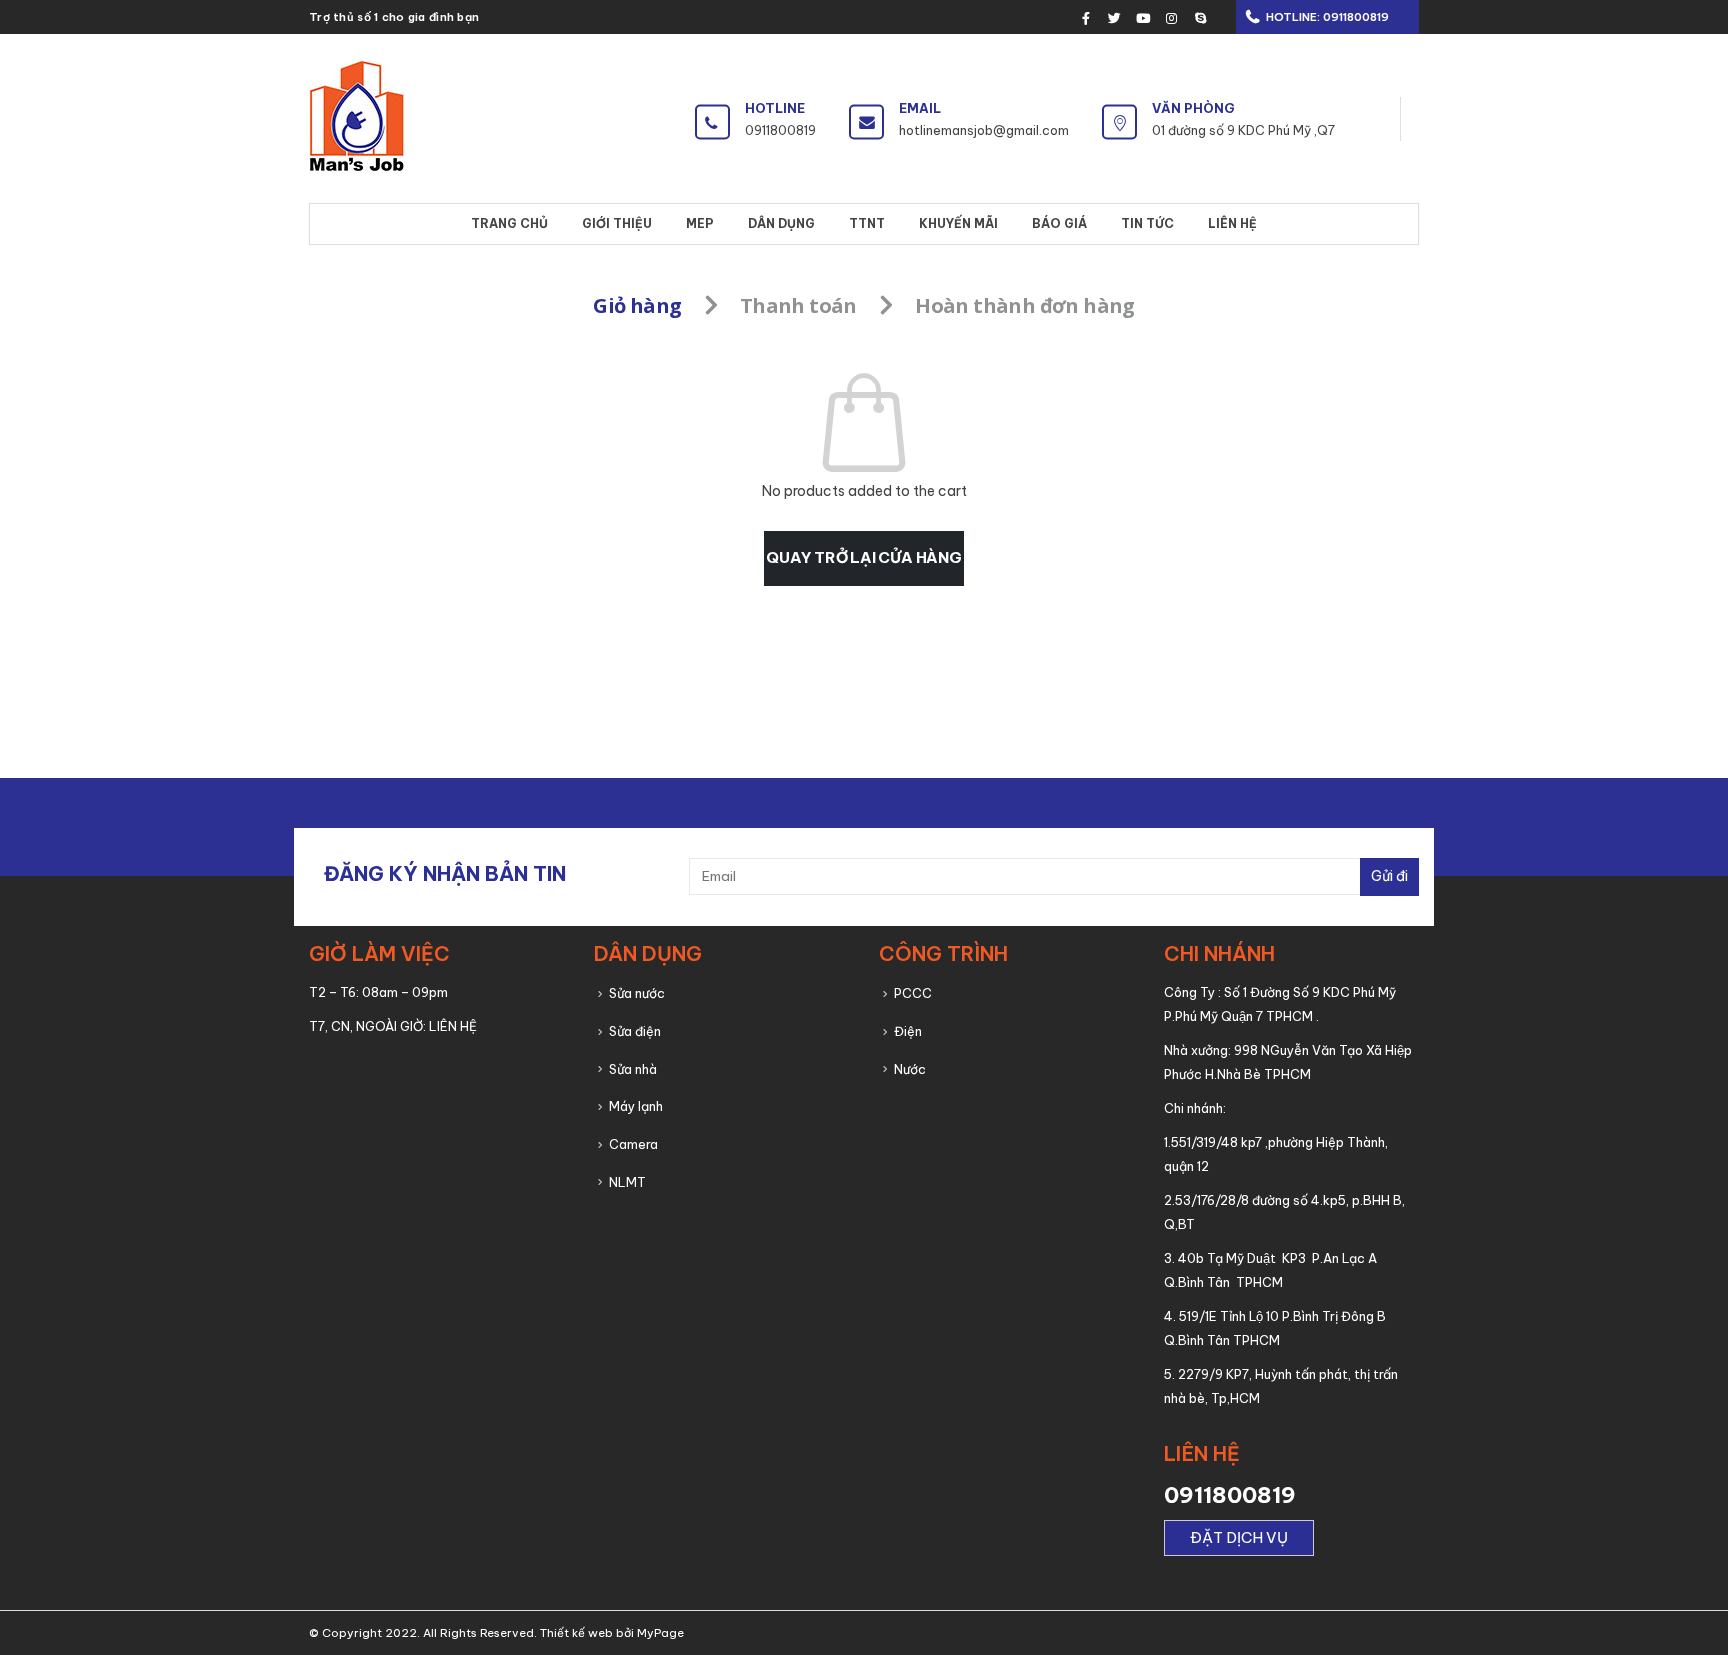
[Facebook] (1086, 18)
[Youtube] (1143, 18)
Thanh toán (798, 305)
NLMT (627, 1182)
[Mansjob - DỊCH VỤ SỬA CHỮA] (356, 118)
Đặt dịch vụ (1239, 1537)
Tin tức (1147, 223)
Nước (910, 1069)
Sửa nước (637, 993)
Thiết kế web (576, 1633)
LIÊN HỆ (453, 1026)
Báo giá (1059, 223)
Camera (633, 1144)
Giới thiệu (617, 223)
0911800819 (1354, 17)
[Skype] (1200, 18)
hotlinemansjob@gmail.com (984, 130)
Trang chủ (509, 223)
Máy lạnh (636, 1106)
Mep (700, 223)
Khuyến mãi (958, 223)
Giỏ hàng (637, 305)
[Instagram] (1172, 18)
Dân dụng (781, 223)
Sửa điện (635, 1031)
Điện (908, 1031)
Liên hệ (1232, 223)
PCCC (913, 993)
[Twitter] (1115, 18)
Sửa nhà (633, 1069)
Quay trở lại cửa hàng (863, 557)
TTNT (867, 223)
